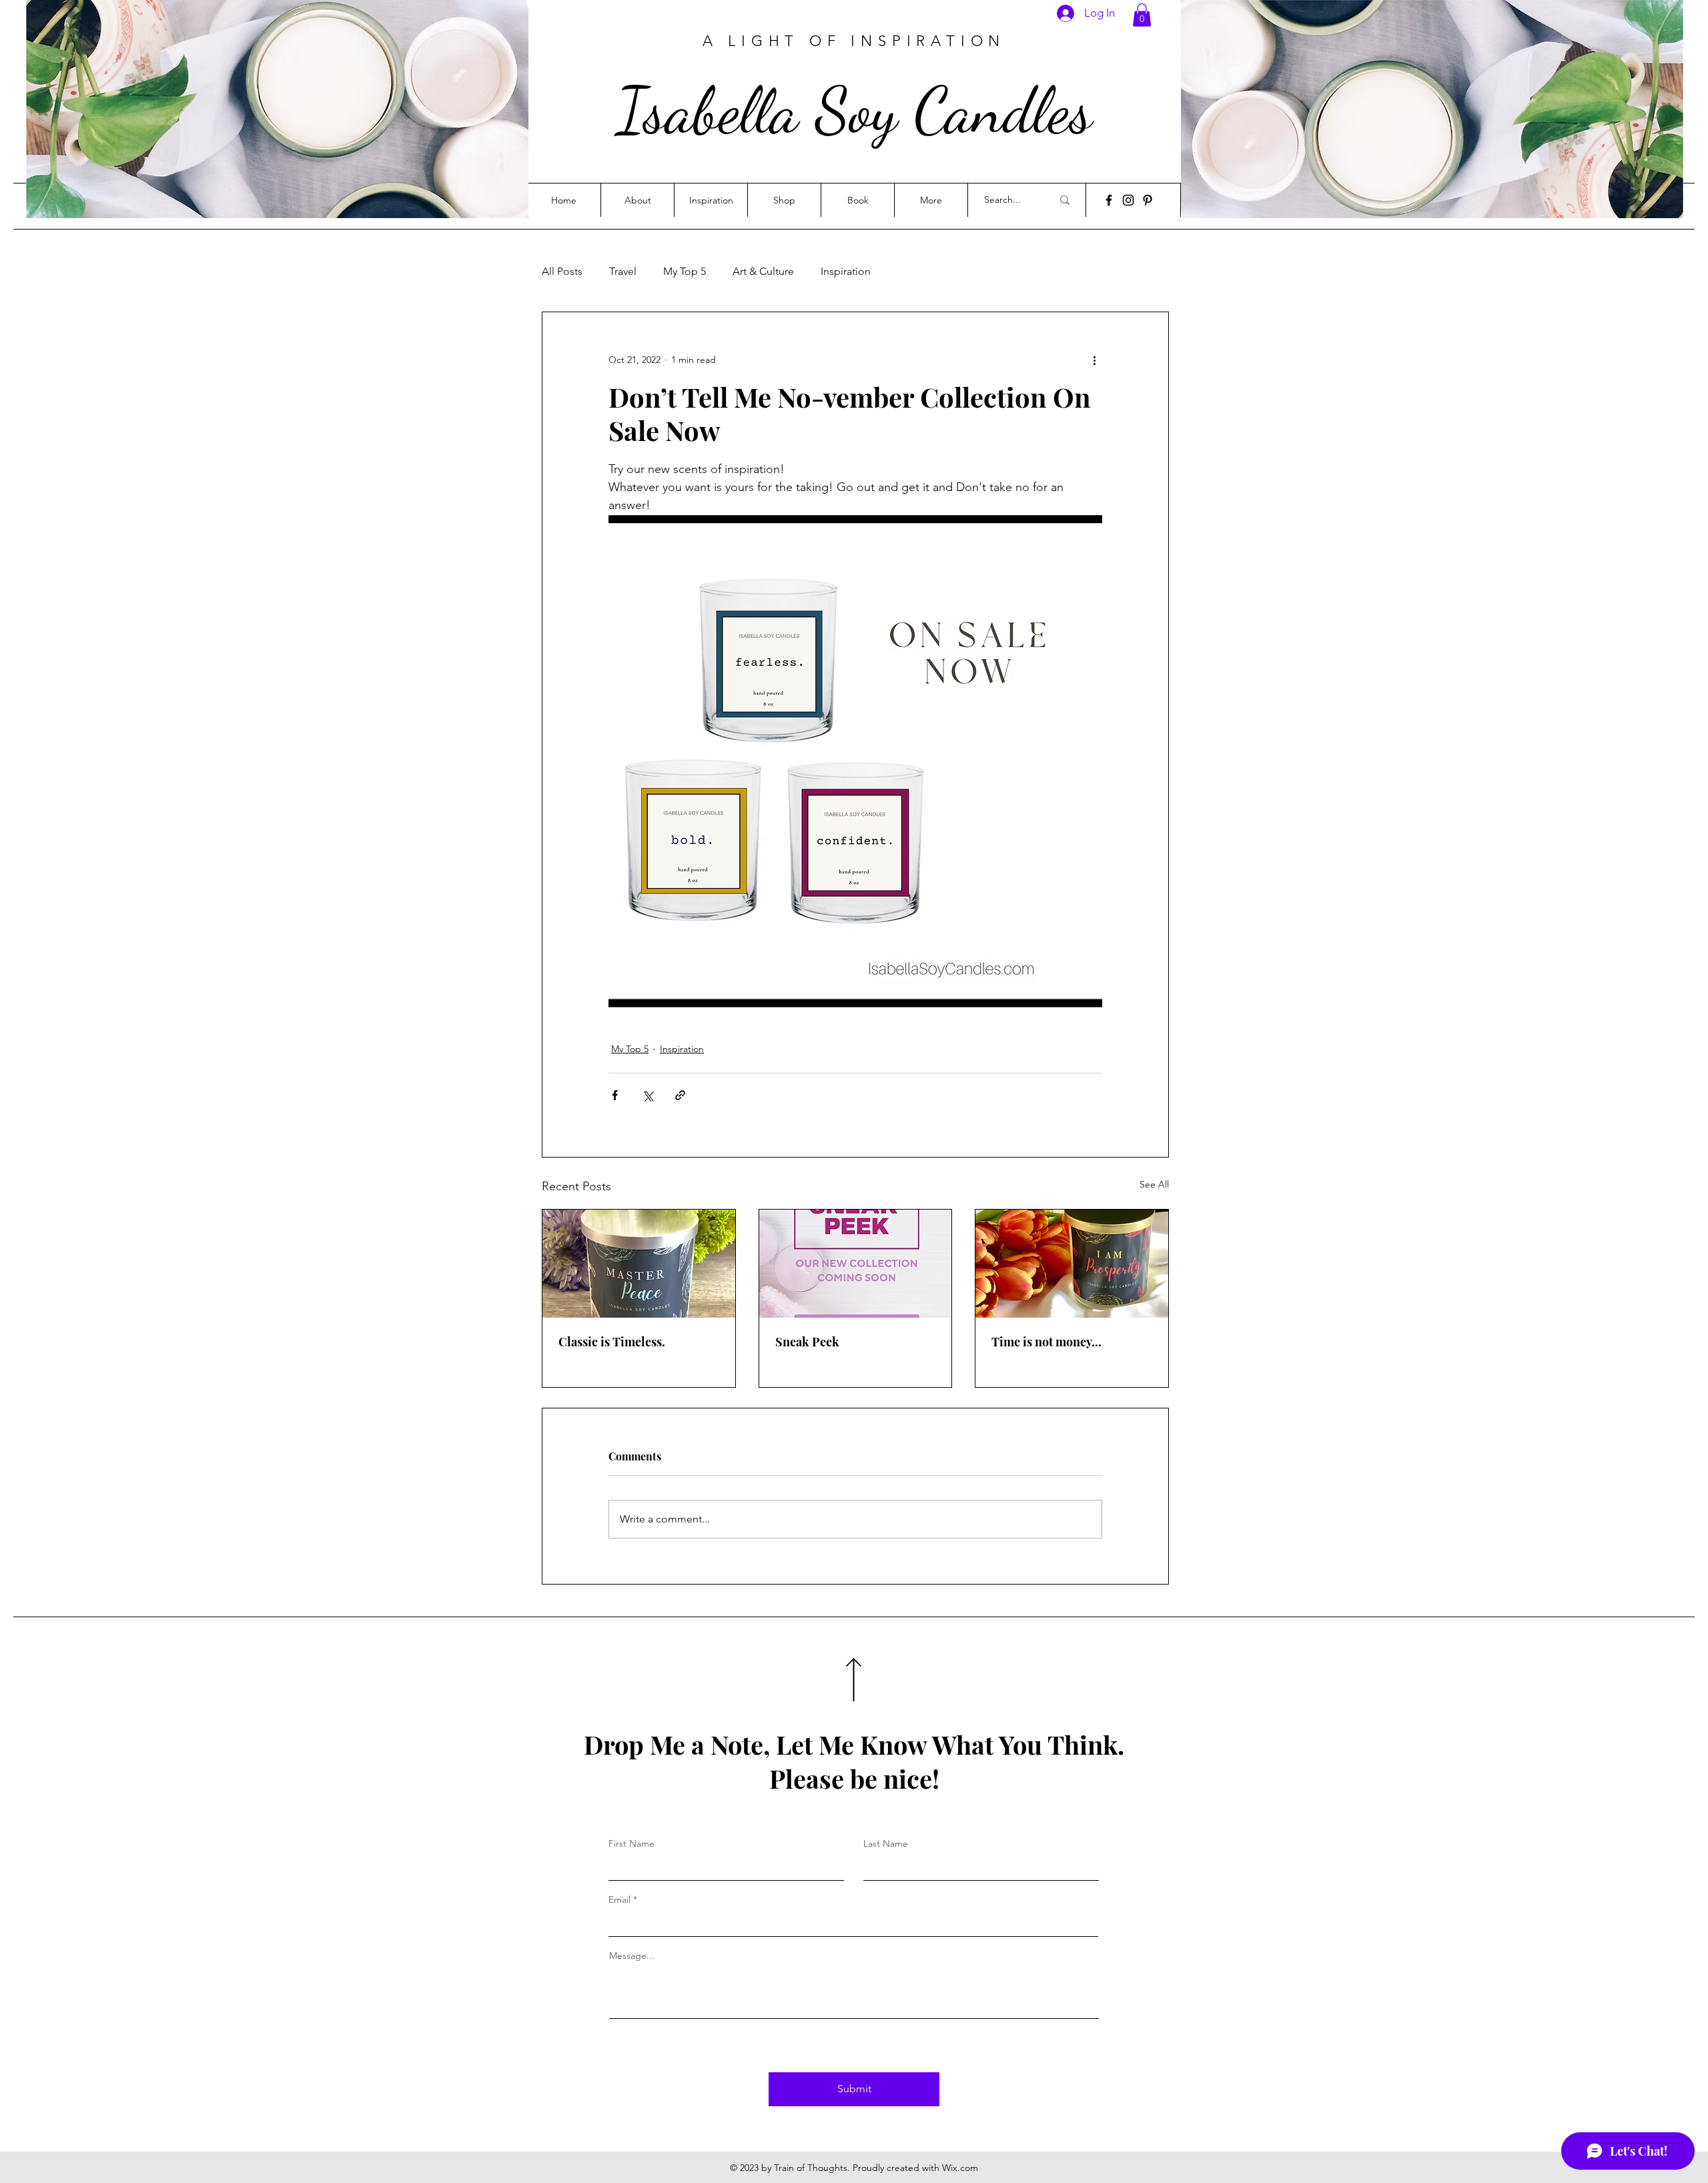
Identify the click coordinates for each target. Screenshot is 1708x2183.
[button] (1142, 15)
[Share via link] (680, 1095)
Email (619, 1899)
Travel (623, 271)
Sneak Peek (807, 1342)
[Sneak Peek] (856, 1264)
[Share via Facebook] (615, 1095)
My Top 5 (685, 271)
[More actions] (1094, 360)
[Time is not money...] (1072, 1264)
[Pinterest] (1148, 200)
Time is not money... (1046, 1342)
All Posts (562, 271)
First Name (631, 1843)
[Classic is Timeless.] (639, 1264)
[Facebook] (1109, 200)
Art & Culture (763, 271)
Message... (632, 1955)
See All (1154, 1184)
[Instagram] (1128, 200)
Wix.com (960, 2168)
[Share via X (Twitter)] (648, 1095)
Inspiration (846, 271)
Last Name (886, 1843)
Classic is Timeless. (612, 1342)
